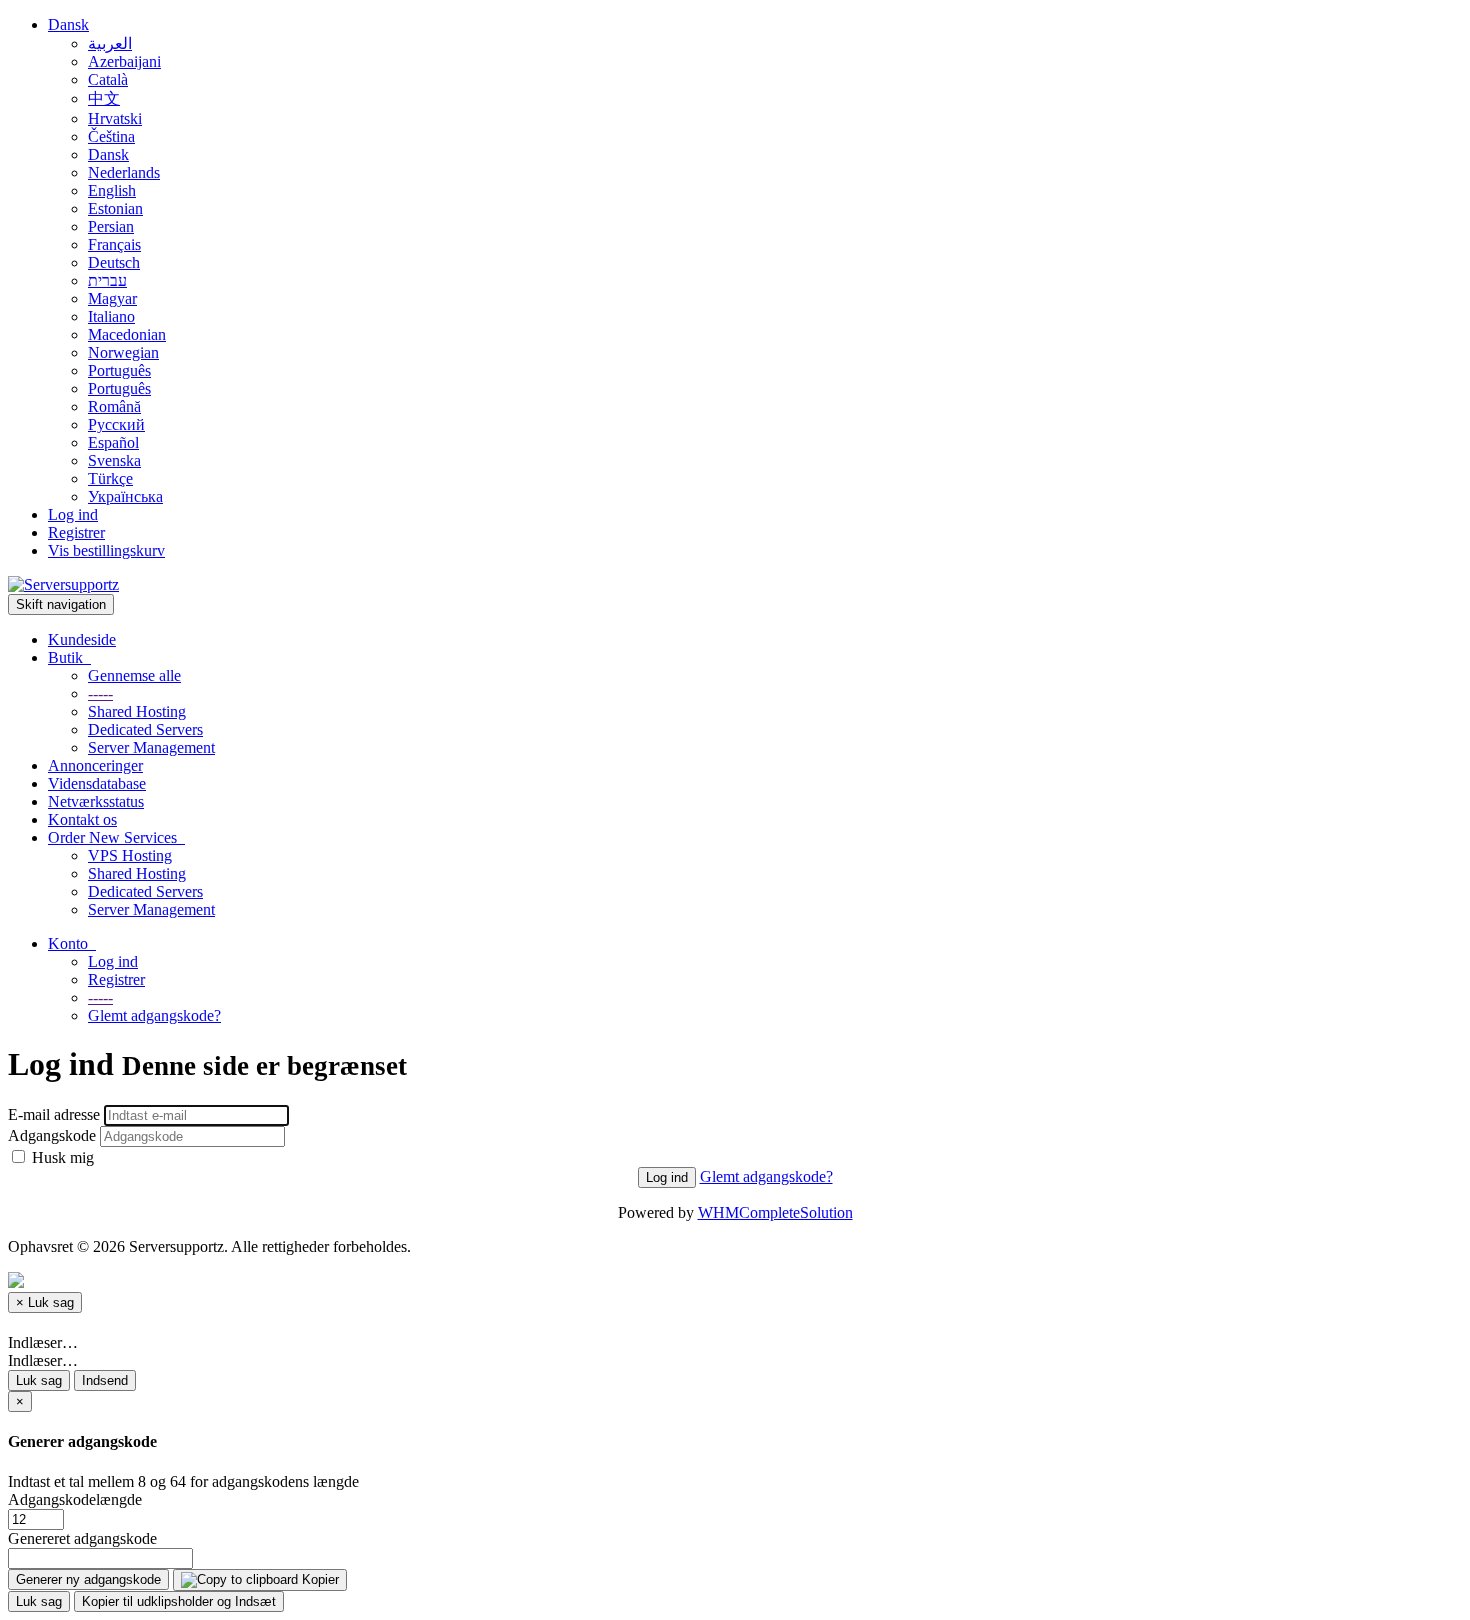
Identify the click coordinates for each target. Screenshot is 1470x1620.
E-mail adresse (54, 1114)
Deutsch (114, 262)
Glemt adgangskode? (154, 1015)
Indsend (105, 1380)
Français (114, 244)
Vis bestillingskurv (106, 550)
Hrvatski (115, 118)
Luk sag (39, 1380)
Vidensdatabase (97, 783)
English (112, 190)
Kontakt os (82, 819)
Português (119, 370)
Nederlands (124, 172)
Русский (116, 424)
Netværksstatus (96, 801)
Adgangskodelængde (75, 1499)
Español (113, 442)
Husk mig (61, 1157)
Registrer (76, 532)
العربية (110, 43)
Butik (69, 657)
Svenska (114, 460)
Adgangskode (52, 1135)
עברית (107, 280)
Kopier (318, 1579)
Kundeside (82, 639)
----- (100, 693)
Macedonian (127, 334)
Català (108, 79)
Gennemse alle (134, 675)
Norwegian (123, 352)
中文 (104, 98)
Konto (72, 943)
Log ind (73, 514)
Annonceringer (95, 765)
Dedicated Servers (145, 729)
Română (114, 406)
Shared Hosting (137, 711)
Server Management (151, 747)
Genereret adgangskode (82, 1538)
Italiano (111, 316)
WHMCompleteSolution (775, 1212)
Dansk (68, 24)
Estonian (115, 208)
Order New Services (116, 837)
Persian (111, 226)
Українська (125, 496)
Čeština (111, 136)
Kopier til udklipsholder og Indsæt (179, 1601)
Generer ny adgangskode (88, 1579)
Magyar (112, 298)
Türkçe (110, 478)
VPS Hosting (130, 855)
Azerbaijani (124, 61)
